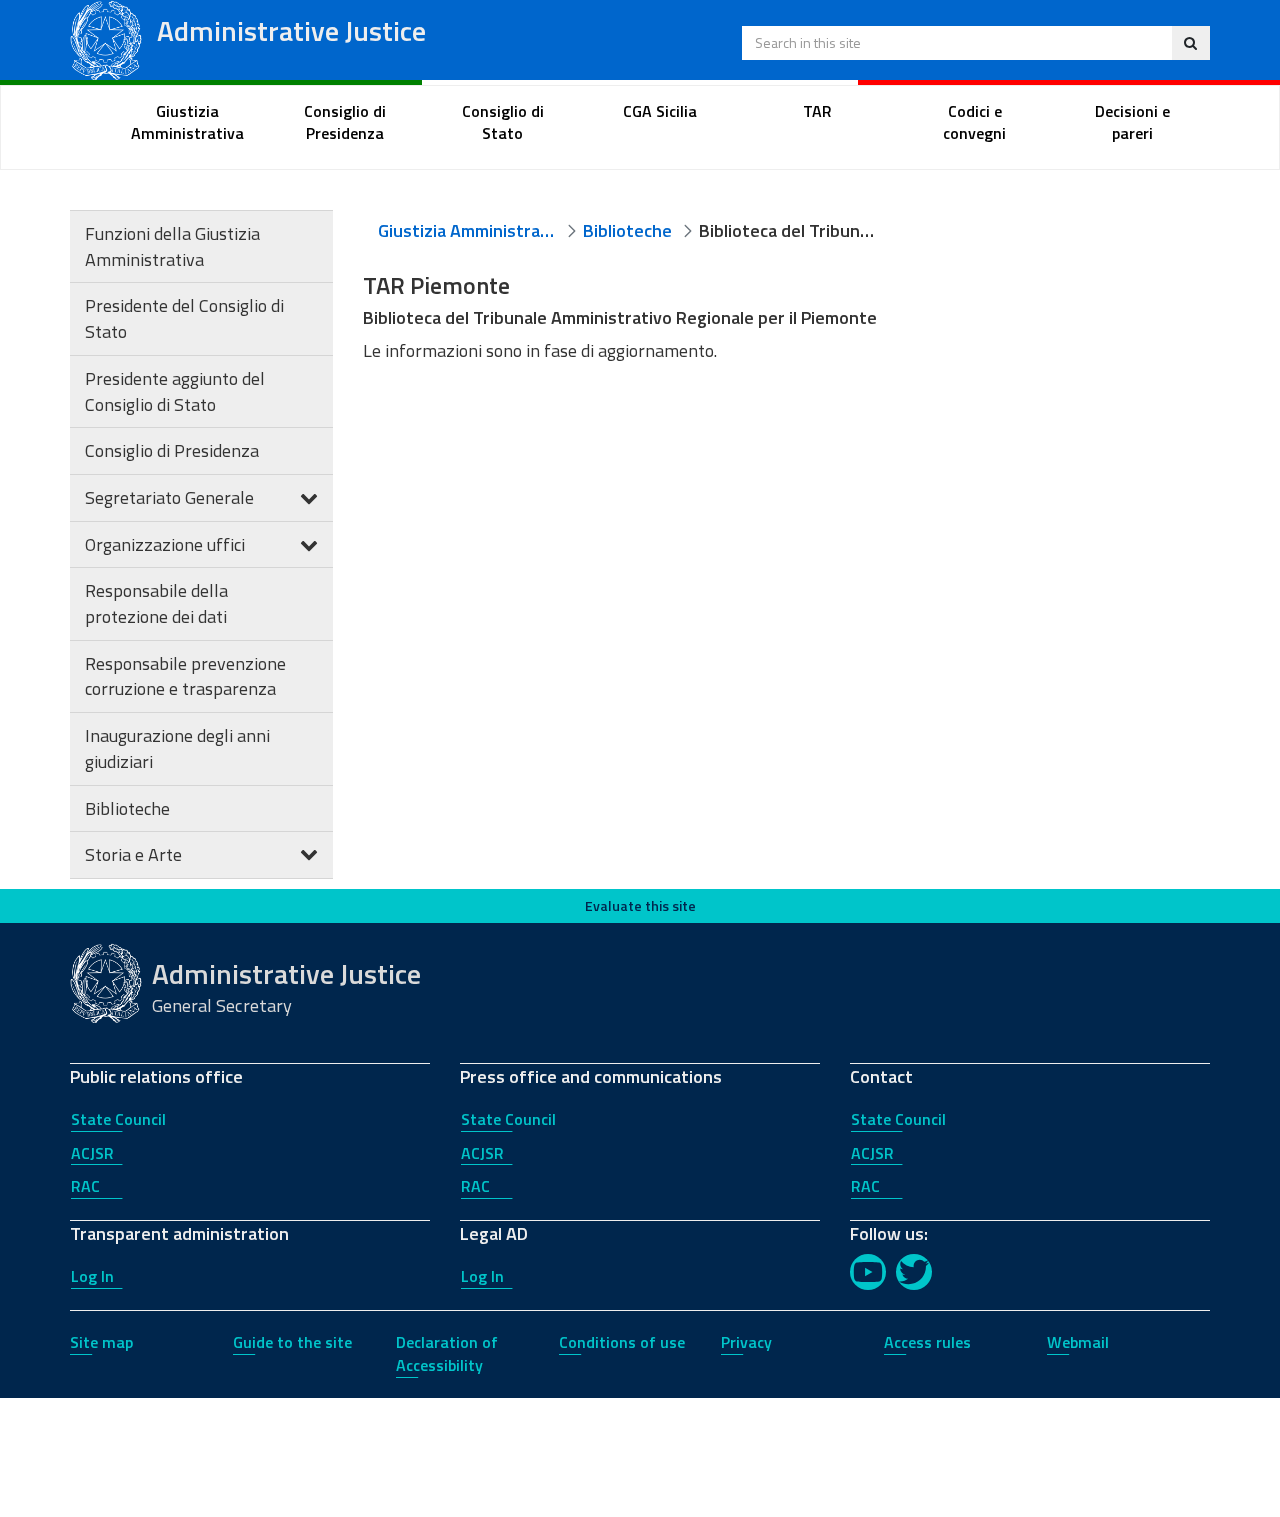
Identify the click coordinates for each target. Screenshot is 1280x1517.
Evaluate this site (640, 905)
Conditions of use (622, 1342)
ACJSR (92, 1153)
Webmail (1078, 1342)
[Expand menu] (309, 497)
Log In (92, 1276)
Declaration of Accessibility (447, 1353)
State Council (118, 1119)
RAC (85, 1186)
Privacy (746, 1342)
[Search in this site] (1190, 43)
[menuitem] (188, 123)
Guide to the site (292, 1342)
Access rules (927, 1342)
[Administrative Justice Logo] (106, 38)
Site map (101, 1342)
